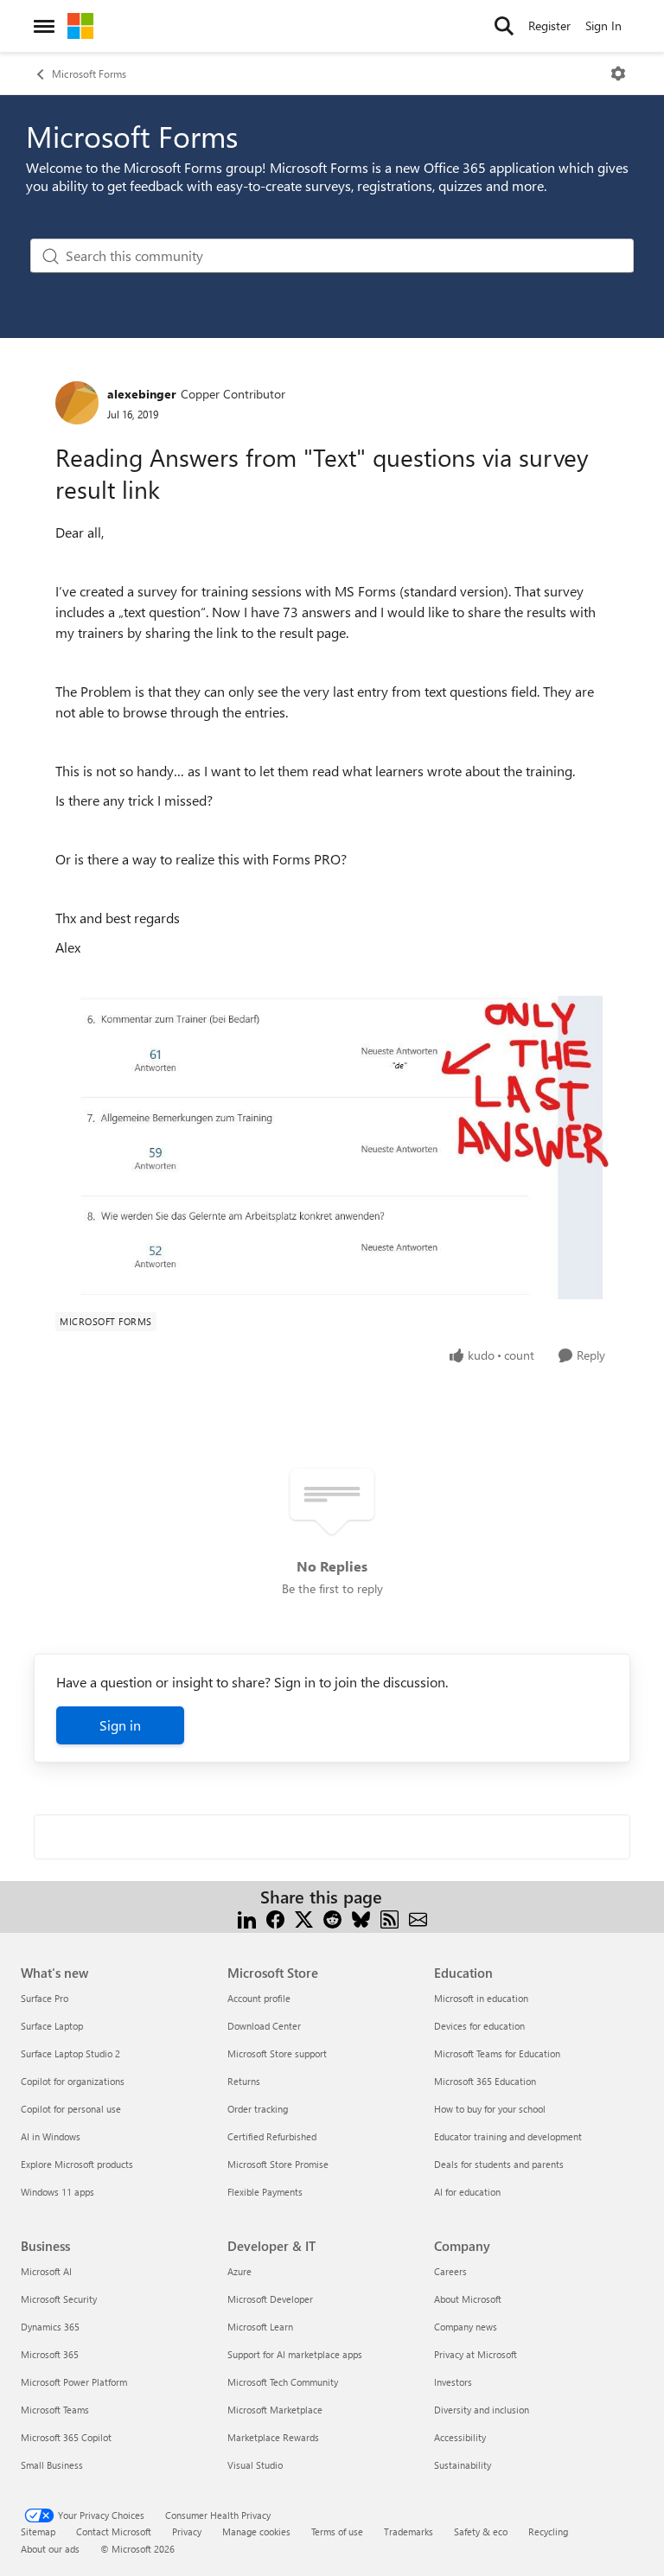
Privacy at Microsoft (476, 2354)
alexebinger (142, 394)
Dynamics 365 (50, 2327)
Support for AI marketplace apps (295, 2354)
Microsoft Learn (260, 2327)
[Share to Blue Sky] (361, 1918)
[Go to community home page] (80, 26)
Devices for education (479, 2026)
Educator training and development (508, 2136)
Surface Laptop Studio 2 (70, 2053)
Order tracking (258, 2109)
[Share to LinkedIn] (247, 1918)
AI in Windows (51, 2136)
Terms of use (337, 2531)
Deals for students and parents (499, 2164)
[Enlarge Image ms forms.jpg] (332, 1148)
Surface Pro (45, 1998)
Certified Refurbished (272, 2136)
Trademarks (409, 2531)
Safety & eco (481, 2531)
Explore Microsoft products (77, 2164)
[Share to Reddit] (332, 1918)
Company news (466, 2327)
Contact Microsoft (114, 2531)
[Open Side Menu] (44, 26)
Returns (244, 2081)
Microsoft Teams (55, 2410)
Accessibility (460, 2437)
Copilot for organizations (73, 2081)
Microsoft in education (481, 1998)
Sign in (120, 1725)
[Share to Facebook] (275, 1918)
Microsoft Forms (89, 73)
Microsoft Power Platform (74, 2382)
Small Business (52, 2465)
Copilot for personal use (71, 2109)
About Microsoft (468, 2299)
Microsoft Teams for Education (497, 2053)
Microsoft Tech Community (283, 2382)
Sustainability (463, 2465)
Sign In (603, 26)
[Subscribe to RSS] (389, 1918)
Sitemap (38, 2531)
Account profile (259, 1998)
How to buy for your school (490, 2109)
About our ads (50, 2549)
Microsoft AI (46, 2271)
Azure (239, 2271)
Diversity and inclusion (482, 2410)
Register (549, 26)
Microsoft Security (59, 2299)
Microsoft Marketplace (275, 2410)
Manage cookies (256, 2531)
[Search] (504, 26)
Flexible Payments (265, 2192)
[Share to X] (304, 1918)
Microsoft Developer (270, 2299)
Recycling (548, 2531)
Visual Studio (255, 2465)
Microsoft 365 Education (485, 2081)
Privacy (187, 2531)
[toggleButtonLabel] (618, 73)
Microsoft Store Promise (278, 2164)
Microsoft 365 (50, 2354)
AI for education (467, 2192)
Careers (450, 2271)
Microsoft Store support (277, 2053)
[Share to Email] (418, 1918)
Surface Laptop (52, 2026)
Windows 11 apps (57, 2192)
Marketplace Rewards (273, 2437)
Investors (453, 2382)
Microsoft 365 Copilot (66, 2437)
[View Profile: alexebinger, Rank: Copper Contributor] (77, 403)
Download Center (264, 2026)
